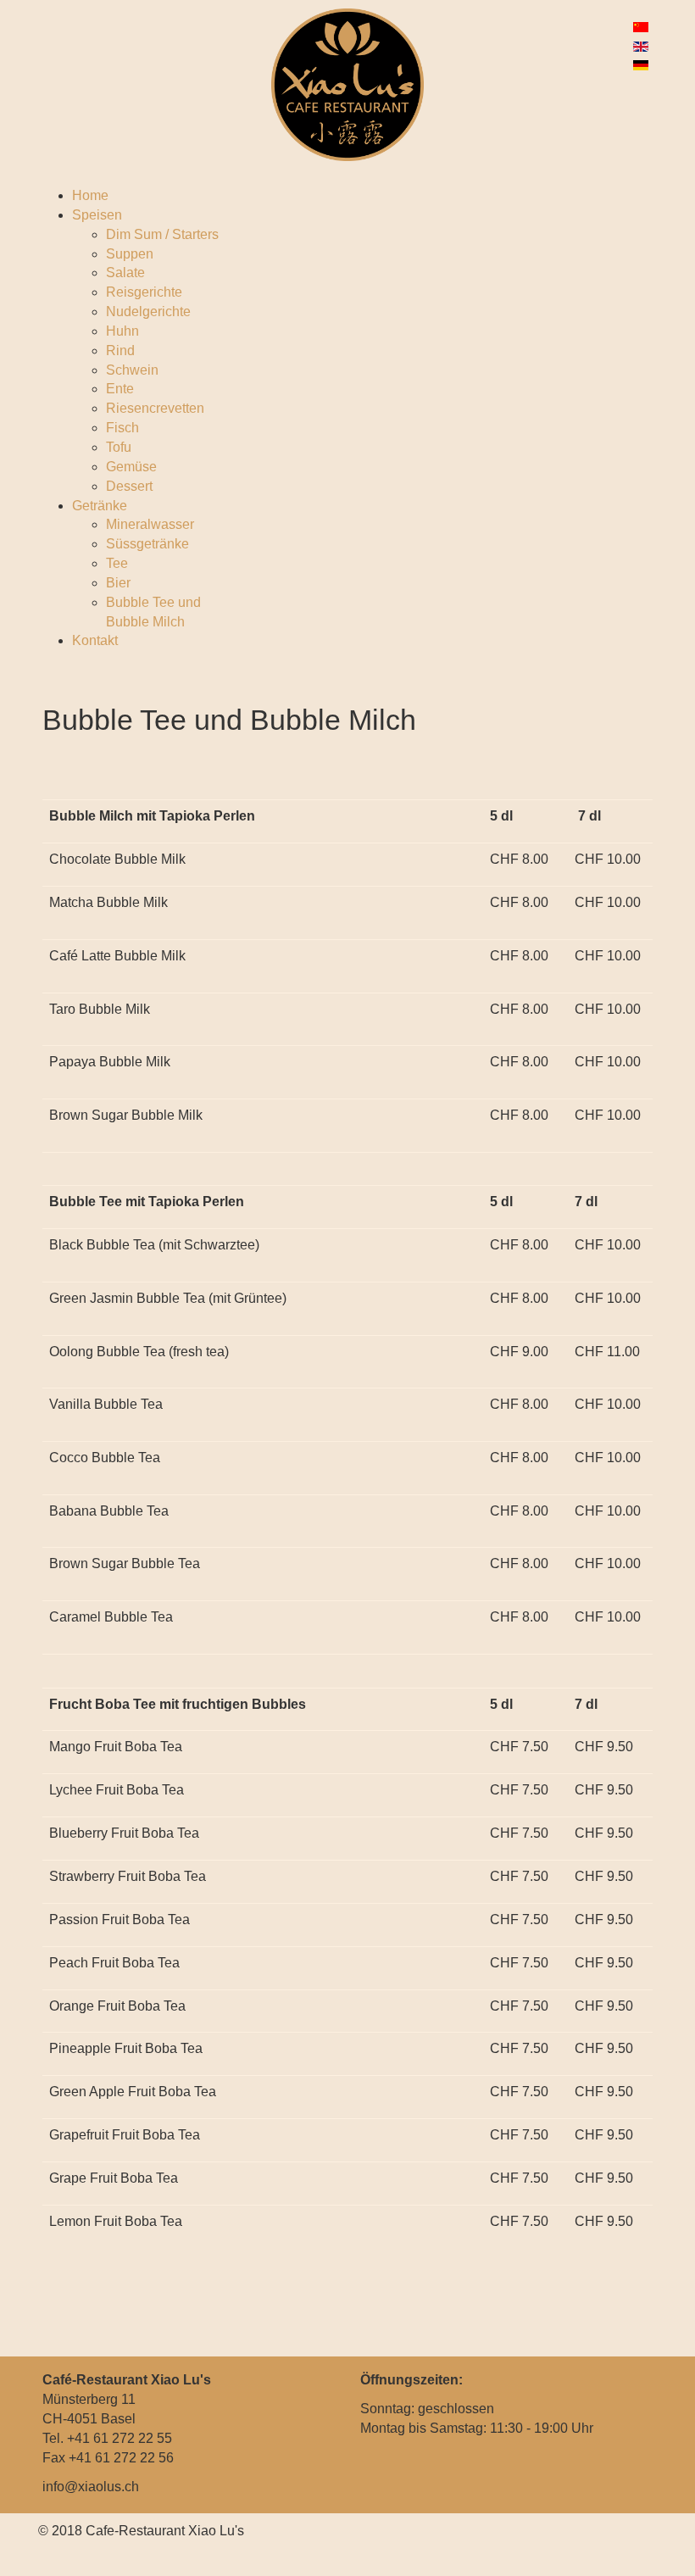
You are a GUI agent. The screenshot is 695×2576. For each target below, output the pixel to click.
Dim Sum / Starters (162, 234)
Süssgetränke (147, 544)
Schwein (132, 370)
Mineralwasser (150, 524)
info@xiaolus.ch (91, 2487)
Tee (117, 563)
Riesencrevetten (155, 408)
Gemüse (131, 467)
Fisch (122, 428)
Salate (125, 273)
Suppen (130, 254)
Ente (120, 389)
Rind (120, 351)
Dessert (129, 486)
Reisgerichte (144, 292)
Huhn (122, 331)
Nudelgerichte (148, 312)
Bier (118, 583)
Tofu (119, 447)
